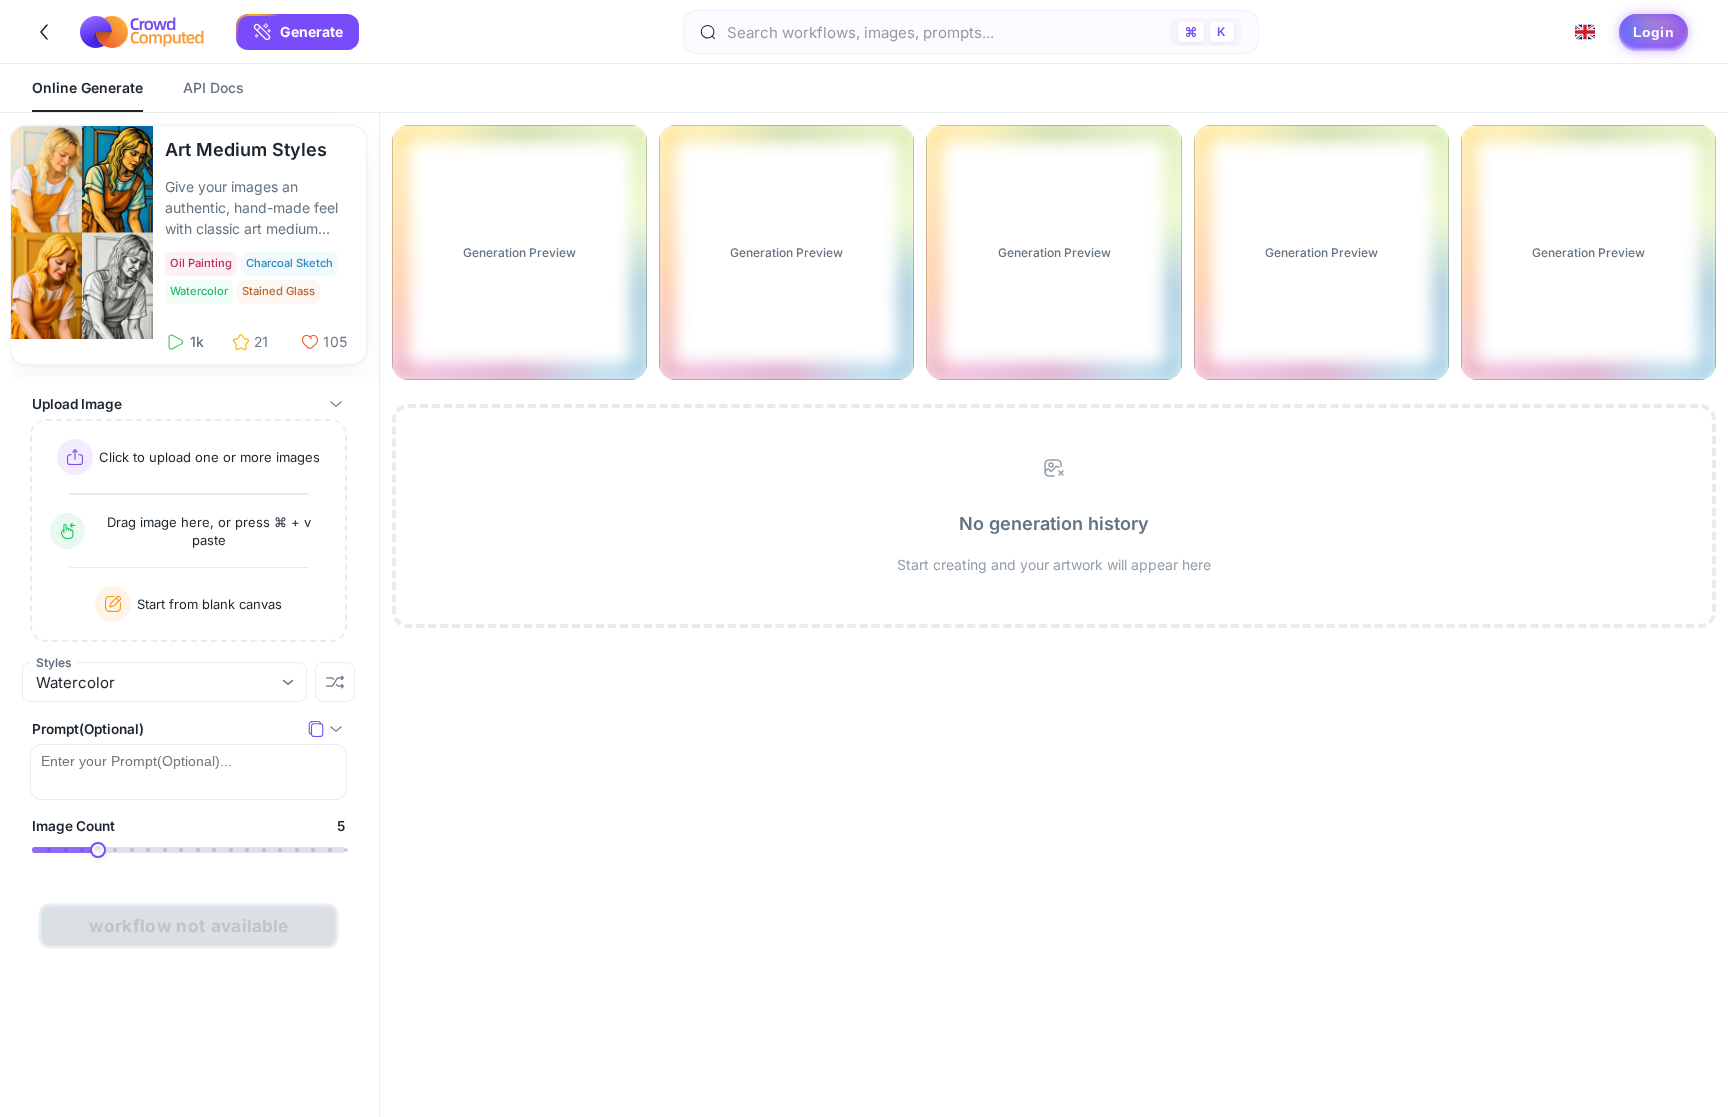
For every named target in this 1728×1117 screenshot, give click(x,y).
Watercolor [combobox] (75, 682)
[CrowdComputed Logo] (142, 32)
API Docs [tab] (213, 87)
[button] (297, 32)
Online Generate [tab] (87, 87)
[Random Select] (335, 682)
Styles (53, 662)
